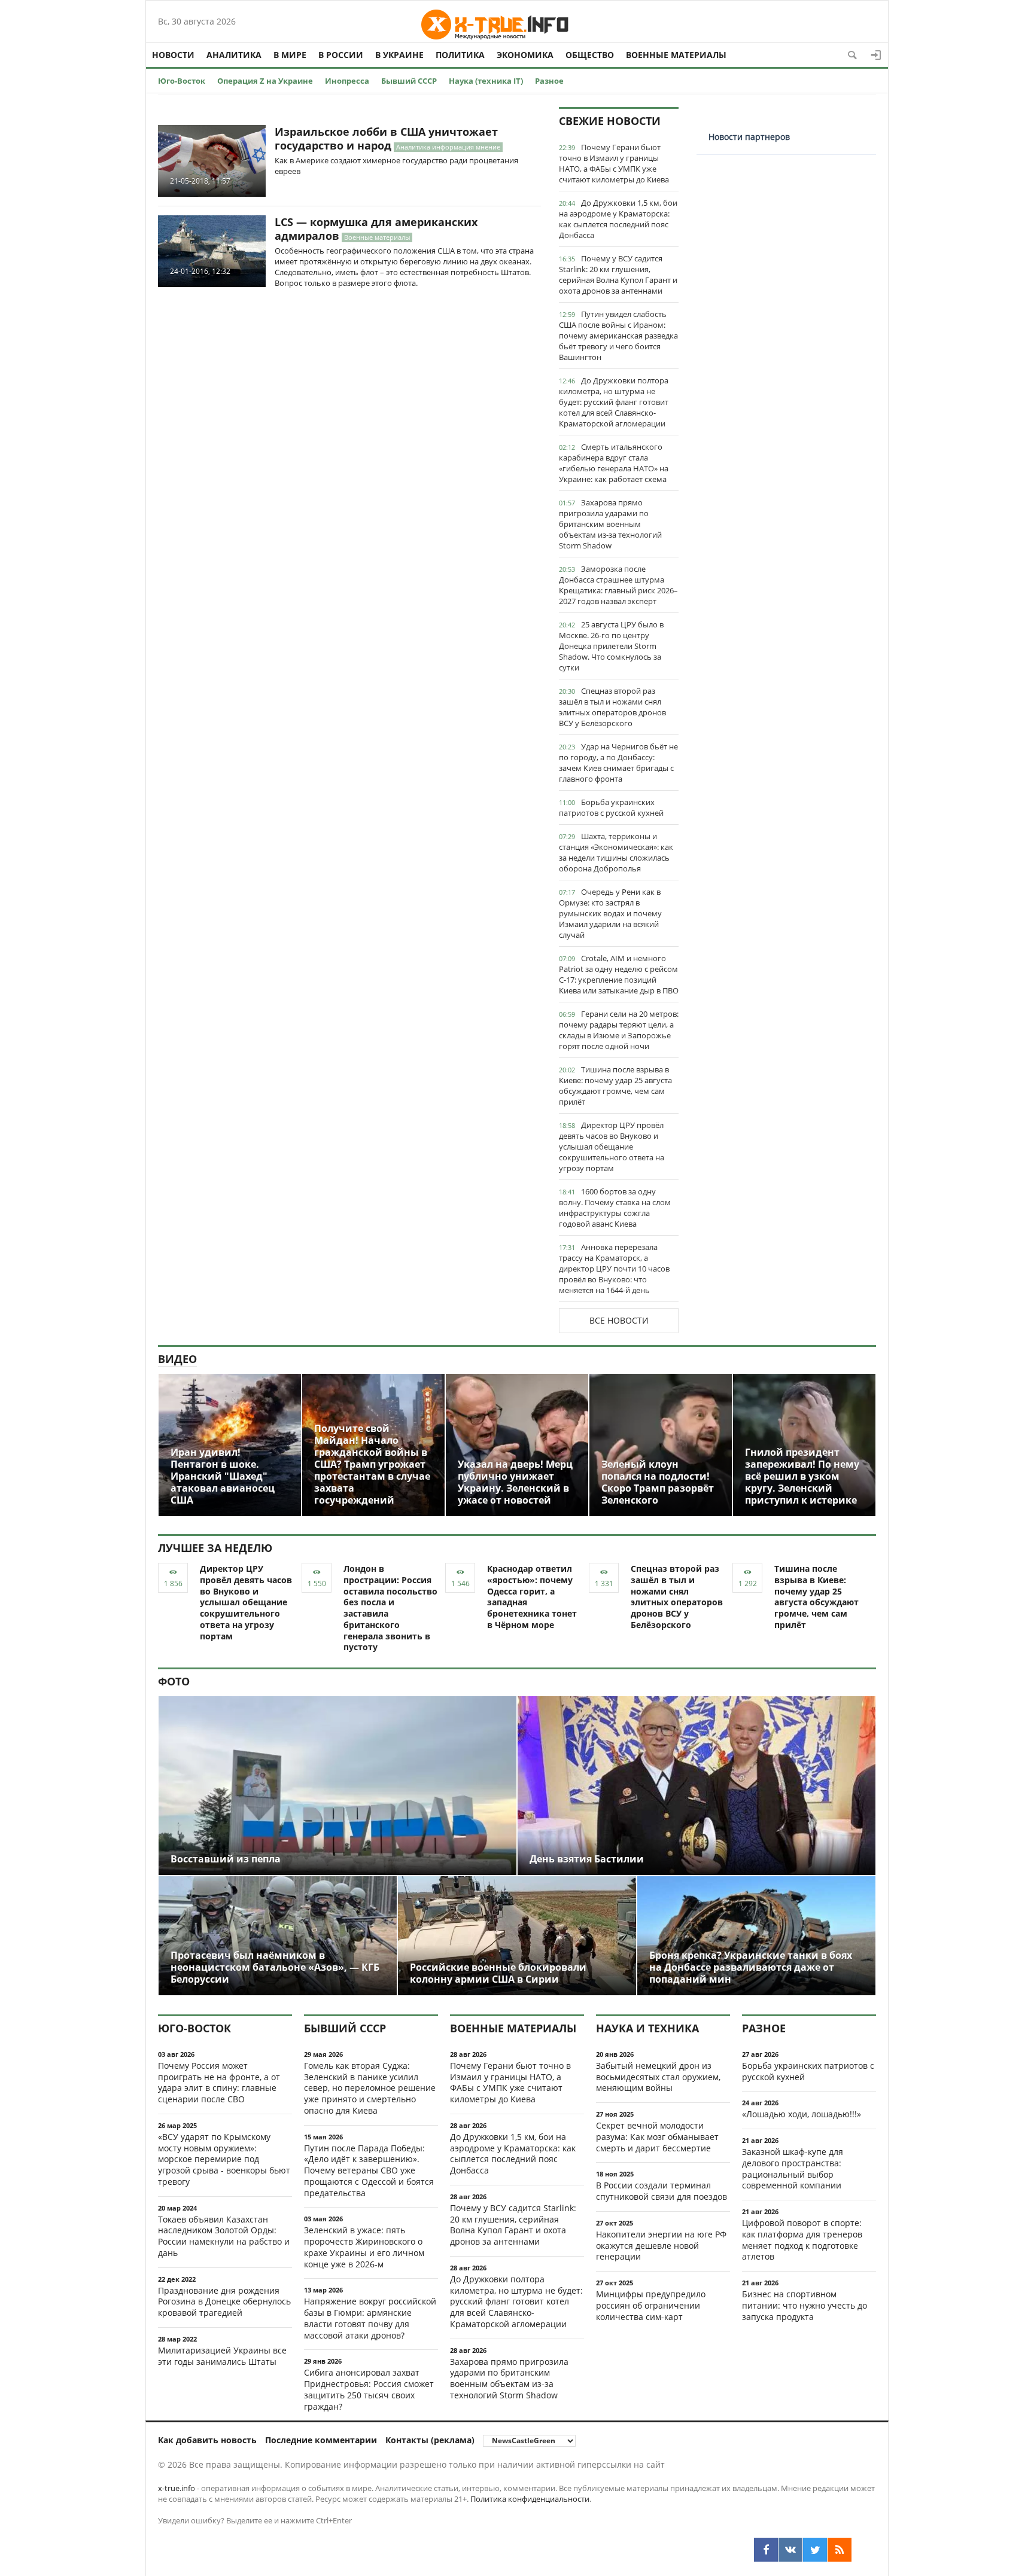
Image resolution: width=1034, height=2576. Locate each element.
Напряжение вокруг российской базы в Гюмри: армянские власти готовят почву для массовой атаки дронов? (370, 2318)
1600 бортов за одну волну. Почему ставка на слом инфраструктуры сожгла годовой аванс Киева (615, 1208)
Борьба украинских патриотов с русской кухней (611, 807)
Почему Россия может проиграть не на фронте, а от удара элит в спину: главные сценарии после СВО (219, 2082)
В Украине (399, 55)
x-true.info (177, 2488)
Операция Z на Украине (265, 81)
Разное (549, 81)
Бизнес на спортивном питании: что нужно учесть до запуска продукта (805, 2305)
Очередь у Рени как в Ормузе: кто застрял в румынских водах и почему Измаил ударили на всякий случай (610, 913)
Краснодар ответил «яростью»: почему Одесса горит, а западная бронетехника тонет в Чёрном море (532, 1597)
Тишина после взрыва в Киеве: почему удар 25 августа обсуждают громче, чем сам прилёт (615, 1086)
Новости (173, 55)
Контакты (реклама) (430, 2440)
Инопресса (347, 81)
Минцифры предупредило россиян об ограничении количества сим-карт (651, 2305)
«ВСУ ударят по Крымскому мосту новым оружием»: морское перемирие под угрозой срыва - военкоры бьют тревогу (224, 2159)
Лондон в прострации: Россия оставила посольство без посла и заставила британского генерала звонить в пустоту (390, 1608)
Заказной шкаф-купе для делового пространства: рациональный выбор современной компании (793, 2168)
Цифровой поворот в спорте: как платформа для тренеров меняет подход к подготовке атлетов (802, 2240)
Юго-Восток (182, 81)
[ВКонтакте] (790, 2550)
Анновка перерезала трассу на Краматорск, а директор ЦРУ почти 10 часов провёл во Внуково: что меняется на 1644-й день (614, 1269)
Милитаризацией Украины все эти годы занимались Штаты (222, 2356)
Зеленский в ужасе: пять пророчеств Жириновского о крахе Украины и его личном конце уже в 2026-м (364, 2247)
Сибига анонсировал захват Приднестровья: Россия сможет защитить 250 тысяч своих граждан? (369, 2389)
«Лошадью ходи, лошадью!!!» (802, 2114)
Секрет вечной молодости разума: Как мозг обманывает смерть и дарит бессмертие (657, 2137)
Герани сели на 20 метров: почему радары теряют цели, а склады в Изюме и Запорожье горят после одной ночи (619, 1030)
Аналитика (234, 55)
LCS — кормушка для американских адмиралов (376, 229)
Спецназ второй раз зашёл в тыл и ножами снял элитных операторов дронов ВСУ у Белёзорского (612, 707)
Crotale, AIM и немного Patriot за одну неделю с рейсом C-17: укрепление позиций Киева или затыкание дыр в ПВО (619, 974)
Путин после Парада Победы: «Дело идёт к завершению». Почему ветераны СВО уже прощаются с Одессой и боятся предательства (369, 2170)
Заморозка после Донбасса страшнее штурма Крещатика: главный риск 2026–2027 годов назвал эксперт (618, 585)
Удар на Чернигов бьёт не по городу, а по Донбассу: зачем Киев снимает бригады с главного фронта (618, 763)
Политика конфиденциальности (530, 2499)
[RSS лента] (840, 2550)
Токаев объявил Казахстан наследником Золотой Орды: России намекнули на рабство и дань (224, 2236)
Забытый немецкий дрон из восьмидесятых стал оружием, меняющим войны (658, 2077)
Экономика (525, 55)
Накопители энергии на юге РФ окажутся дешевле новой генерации (661, 2246)
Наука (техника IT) (486, 81)
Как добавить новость (207, 2440)
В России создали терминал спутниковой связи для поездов (662, 2191)
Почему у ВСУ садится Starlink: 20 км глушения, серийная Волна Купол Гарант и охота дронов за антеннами (618, 275)
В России (341, 55)
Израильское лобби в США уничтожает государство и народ (386, 138)
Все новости (619, 1320)
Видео (177, 1359)
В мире (290, 55)
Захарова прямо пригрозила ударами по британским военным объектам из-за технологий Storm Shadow (610, 524)
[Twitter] (815, 2550)
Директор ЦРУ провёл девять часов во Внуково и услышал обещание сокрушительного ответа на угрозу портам (612, 1147)
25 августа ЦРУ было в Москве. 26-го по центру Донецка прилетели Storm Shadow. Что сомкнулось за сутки (611, 646)
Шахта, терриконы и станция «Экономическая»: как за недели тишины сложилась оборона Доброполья (616, 852)
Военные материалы (676, 55)
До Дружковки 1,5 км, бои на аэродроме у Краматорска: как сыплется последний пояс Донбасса (618, 219)
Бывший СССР (409, 81)
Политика (460, 55)
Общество (590, 55)
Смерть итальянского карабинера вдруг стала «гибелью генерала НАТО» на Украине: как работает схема (614, 463)
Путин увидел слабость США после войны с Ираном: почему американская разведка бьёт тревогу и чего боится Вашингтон (618, 336)
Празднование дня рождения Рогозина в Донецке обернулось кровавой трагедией (224, 2302)
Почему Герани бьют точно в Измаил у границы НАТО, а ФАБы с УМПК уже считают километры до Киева (614, 163)
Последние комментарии (321, 2440)
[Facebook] (766, 2550)
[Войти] (876, 55)
